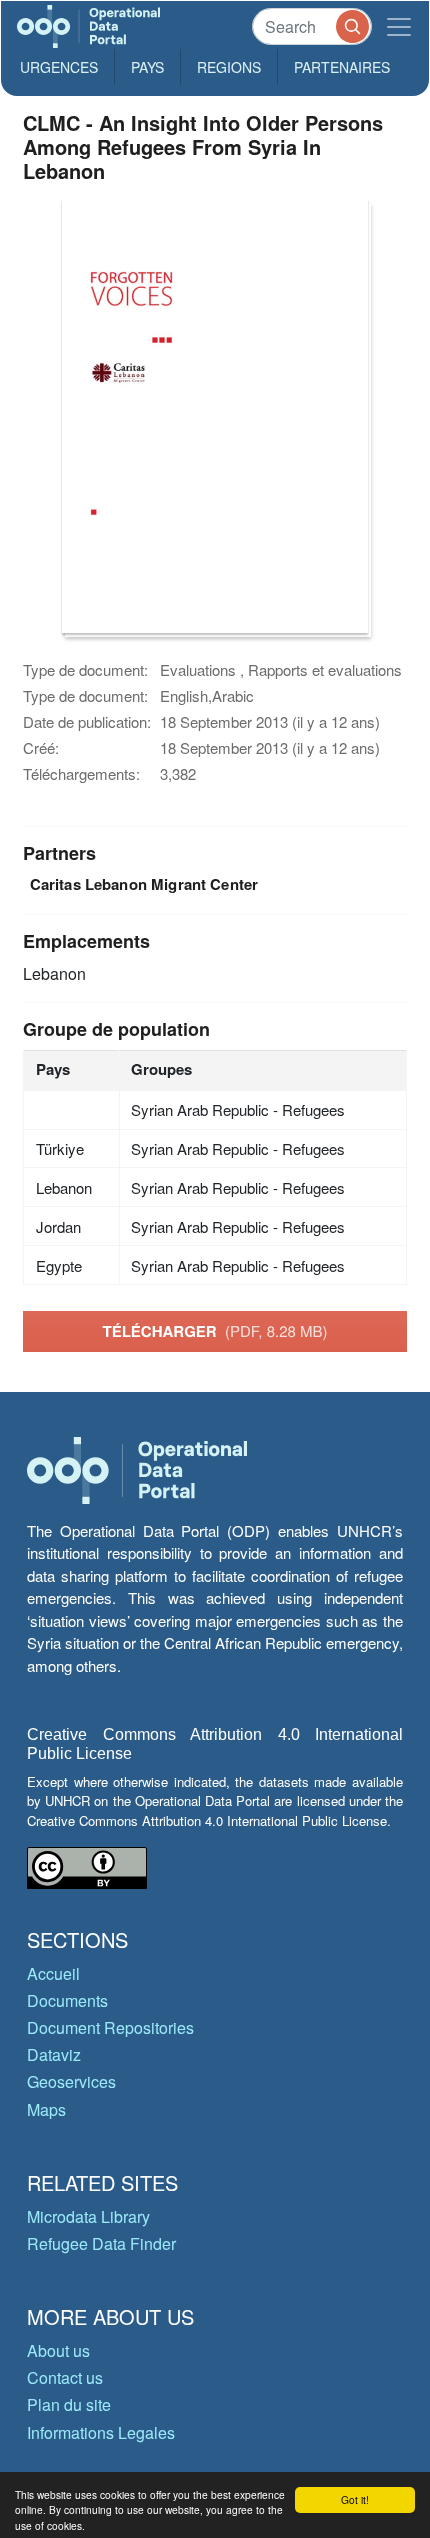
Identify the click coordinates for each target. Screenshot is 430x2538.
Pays (147, 67)
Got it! (355, 2499)
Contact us (65, 2377)
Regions (229, 67)
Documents (67, 2000)
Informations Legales (101, 2432)
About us (58, 2350)
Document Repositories (110, 2027)
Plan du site (69, 2404)
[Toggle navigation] (399, 26)
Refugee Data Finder (101, 2243)
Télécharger (214, 1331)
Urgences (59, 67)
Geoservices (71, 2081)
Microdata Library (88, 2216)
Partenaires (342, 67)
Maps (46, 2109)
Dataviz (54, 2054)
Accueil (53, 1973)
